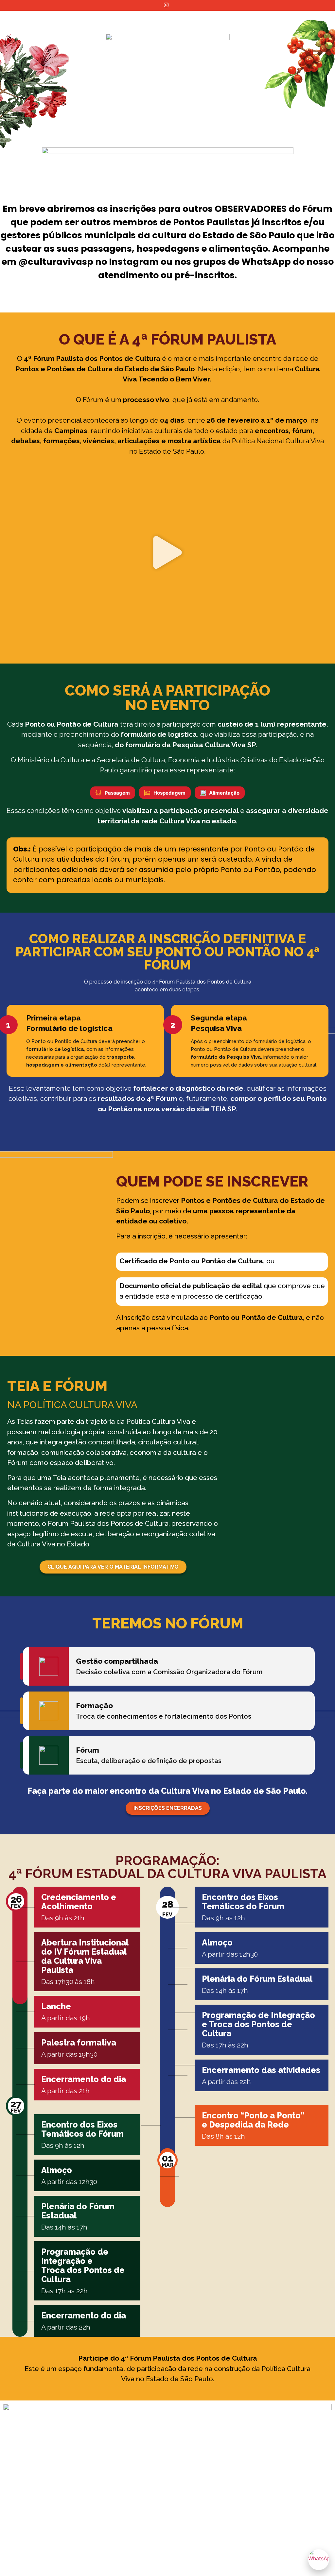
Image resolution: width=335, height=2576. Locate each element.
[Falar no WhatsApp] (319, 2560)
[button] (167, 553)
